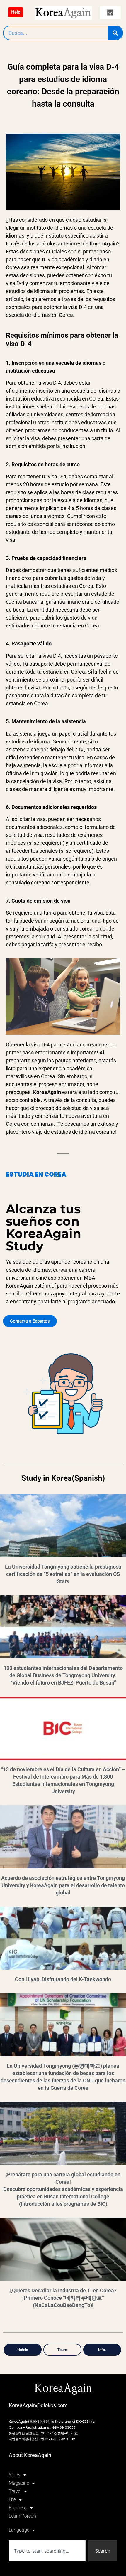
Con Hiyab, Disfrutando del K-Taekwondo (63, 1979)
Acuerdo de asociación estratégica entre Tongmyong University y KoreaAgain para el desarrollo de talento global (63, 1885)
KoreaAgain (63, 2389)
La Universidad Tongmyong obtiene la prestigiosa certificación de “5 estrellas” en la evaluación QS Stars (63, 1574)
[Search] (115, 33)
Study (15, 2475)
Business (18, 2508)
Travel (15, 2491)
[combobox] (47, 2551)
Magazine (19, 2483)
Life (12, 2500)
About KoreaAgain (30, 2455)
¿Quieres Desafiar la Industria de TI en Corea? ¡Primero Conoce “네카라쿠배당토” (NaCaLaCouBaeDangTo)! (63, 2298)
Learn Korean (22, 2516)
